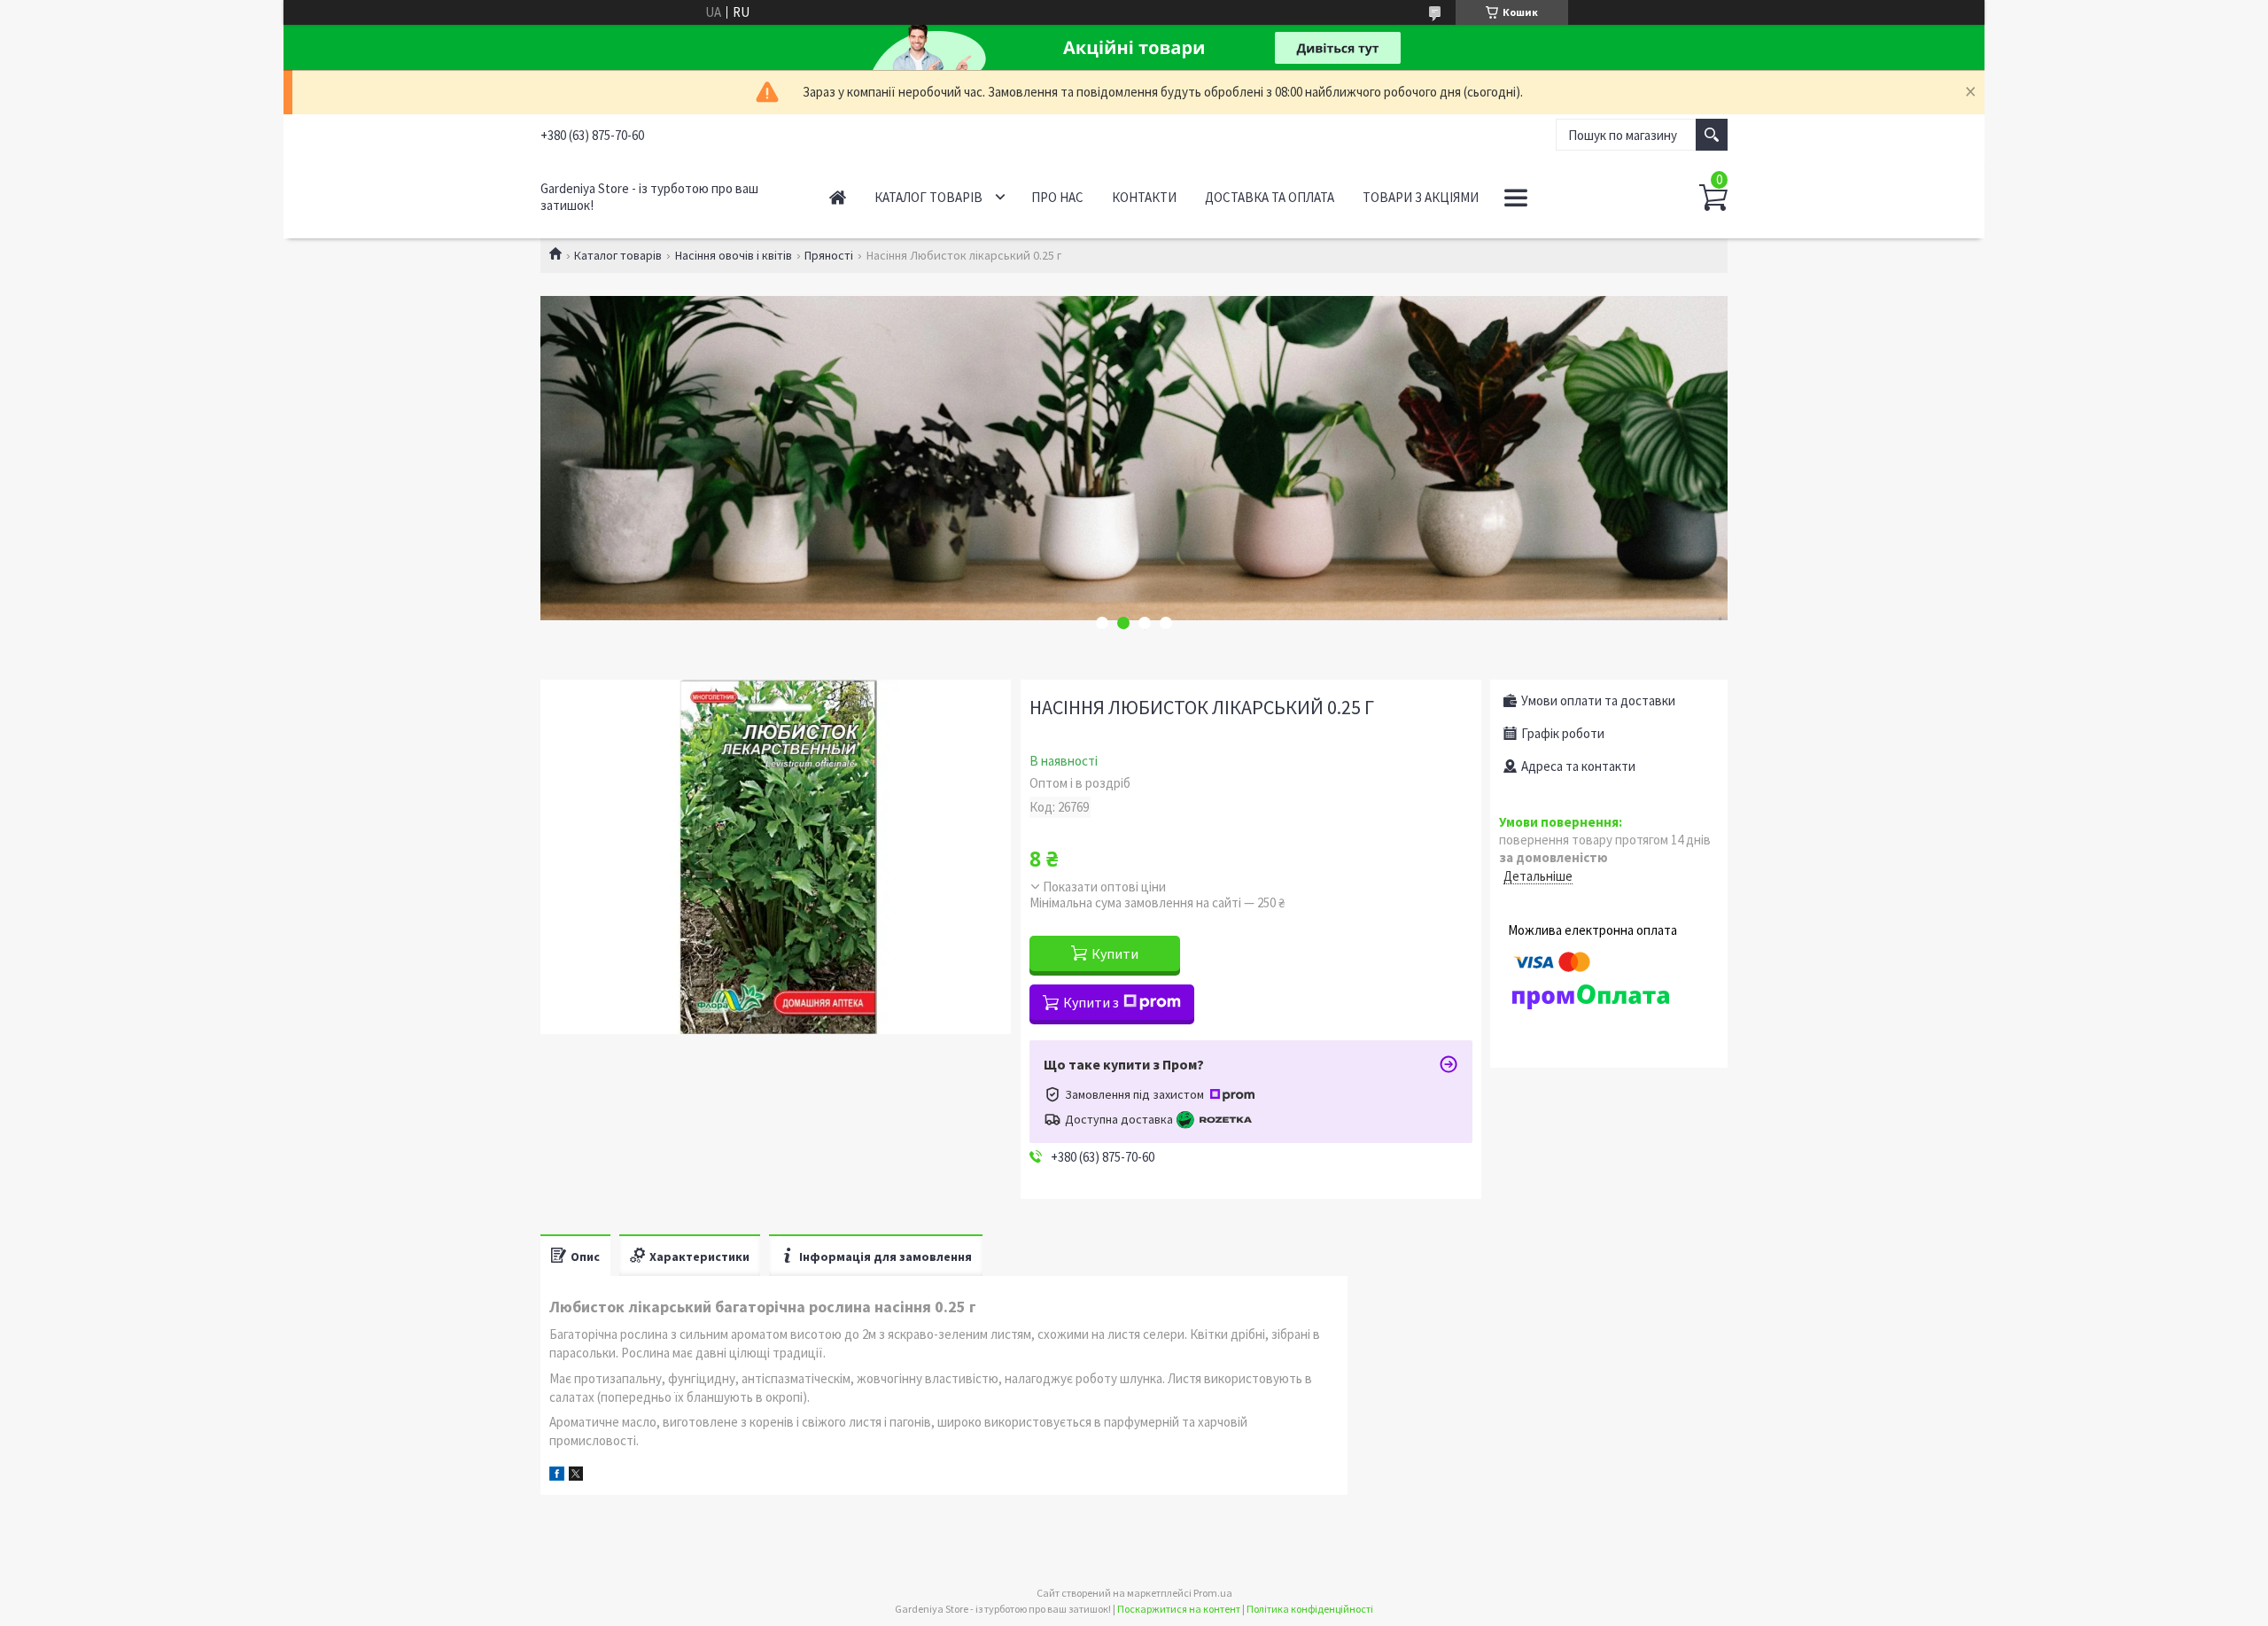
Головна (838, 197)
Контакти (1144, 197)
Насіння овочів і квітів (734, 255)
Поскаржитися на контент (1179, 1609)
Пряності (829, 255)
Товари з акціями (1421, 197)
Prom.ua (1213, 1593)
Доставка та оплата (1270, 197)
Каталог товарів (928, 197)
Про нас (1057, 197)
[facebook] (557, 1476)
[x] (576, 1476)
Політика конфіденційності (1310, 1609)
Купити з (1091, 1002)
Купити (1115, 953)
